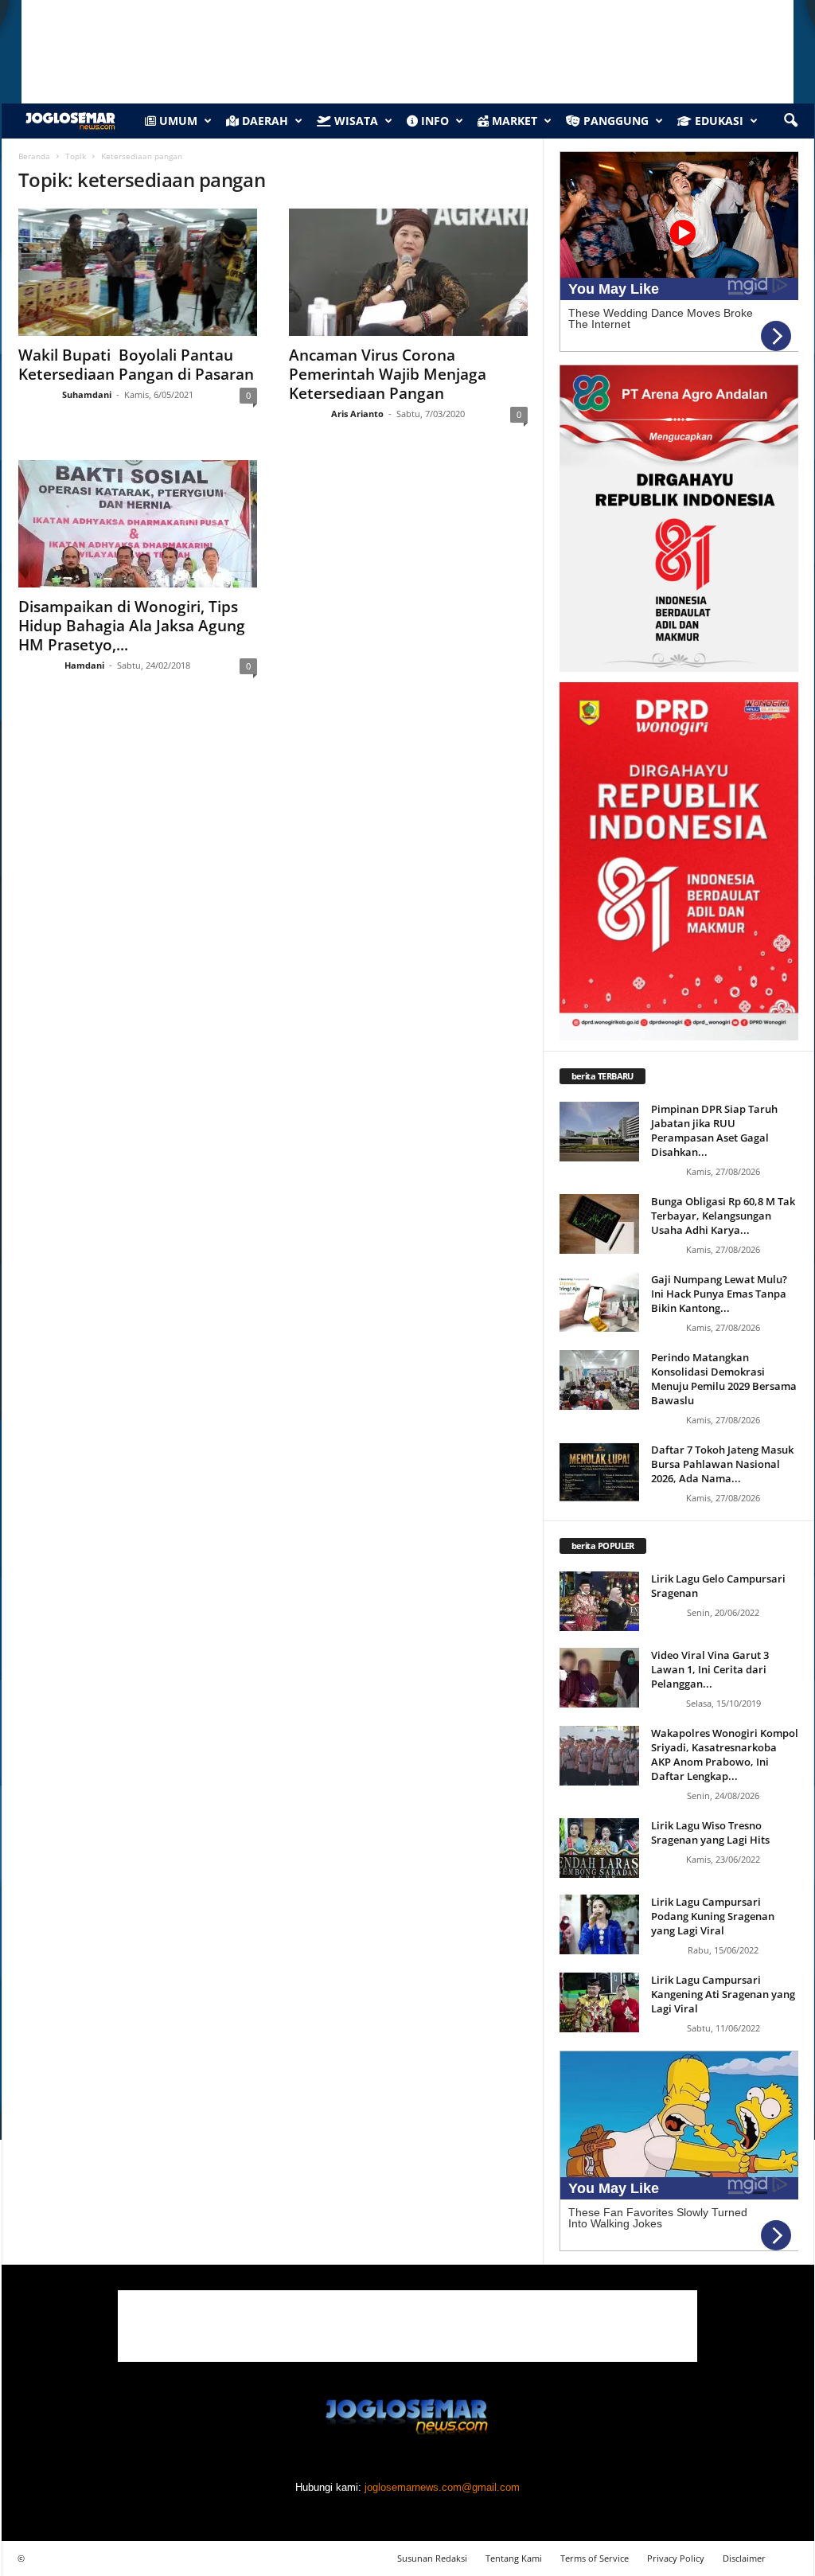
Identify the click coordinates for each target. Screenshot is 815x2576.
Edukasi (718, 121)
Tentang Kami (514, 2558)
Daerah (263, 121)
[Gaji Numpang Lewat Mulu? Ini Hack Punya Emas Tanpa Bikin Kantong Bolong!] (599, 1302)
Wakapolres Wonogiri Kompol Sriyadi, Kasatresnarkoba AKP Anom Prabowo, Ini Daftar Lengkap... (725, 1754)
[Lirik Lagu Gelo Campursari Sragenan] (599, 1601)
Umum (177, 121)
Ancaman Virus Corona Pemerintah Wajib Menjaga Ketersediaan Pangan (388, 374)
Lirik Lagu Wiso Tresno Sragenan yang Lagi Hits (710, 1832)
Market (513, 121)
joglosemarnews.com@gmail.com (442, 2487)
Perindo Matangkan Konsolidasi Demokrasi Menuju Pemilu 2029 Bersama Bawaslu (724, 1379)
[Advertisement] (407, 2326)
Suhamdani (87, 394)
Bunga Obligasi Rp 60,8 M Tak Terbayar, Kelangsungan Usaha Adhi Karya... (723, 1216)
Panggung (614, 121)
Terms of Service (595, 2558)
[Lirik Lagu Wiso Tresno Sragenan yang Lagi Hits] (599, 1848)
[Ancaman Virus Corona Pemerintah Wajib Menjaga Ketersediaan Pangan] (408, 272)
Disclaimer (744, 2558)
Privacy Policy (676, 2558)
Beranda (34, 156)
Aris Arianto (357, 414)
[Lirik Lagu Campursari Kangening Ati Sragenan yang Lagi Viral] (599, 2002)
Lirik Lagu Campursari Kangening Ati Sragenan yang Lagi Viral (723, 1994)
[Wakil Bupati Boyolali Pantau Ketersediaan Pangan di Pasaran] (138, 272)
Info (433, 121)
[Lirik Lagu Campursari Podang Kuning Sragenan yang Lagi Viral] (599, 1924)
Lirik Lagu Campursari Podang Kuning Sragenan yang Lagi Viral (713, 1916)
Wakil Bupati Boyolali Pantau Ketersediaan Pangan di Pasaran (136, 365)
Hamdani (84, 665)
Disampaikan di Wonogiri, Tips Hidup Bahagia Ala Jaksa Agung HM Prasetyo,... (132, 626)
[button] (790, 121)
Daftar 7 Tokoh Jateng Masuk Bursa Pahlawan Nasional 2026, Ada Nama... (722, 1464)
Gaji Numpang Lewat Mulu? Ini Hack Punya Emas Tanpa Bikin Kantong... (719, 1294)
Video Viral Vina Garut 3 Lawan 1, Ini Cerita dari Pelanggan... (710, 1669)
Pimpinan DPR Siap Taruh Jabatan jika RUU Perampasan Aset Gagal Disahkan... (714, 1130)
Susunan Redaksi (432, 2558)
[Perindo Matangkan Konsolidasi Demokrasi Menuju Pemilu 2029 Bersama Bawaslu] (599, 1380)
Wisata (355, 121)
